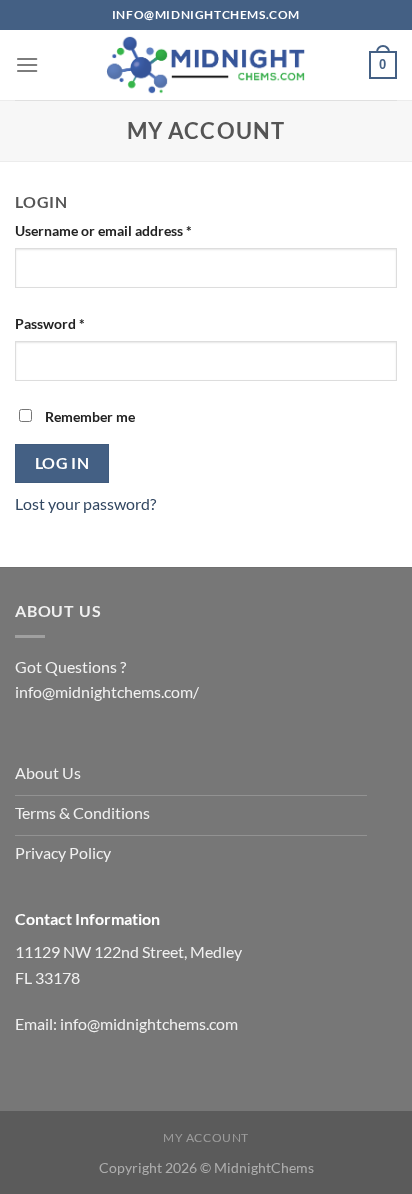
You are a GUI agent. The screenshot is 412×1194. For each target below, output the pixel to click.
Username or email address (131, 230)
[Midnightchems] (206, 65)
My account (206, 1137)
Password (78, 323)
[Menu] (27, 64)
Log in (62, 463)
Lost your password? (85, 503)
